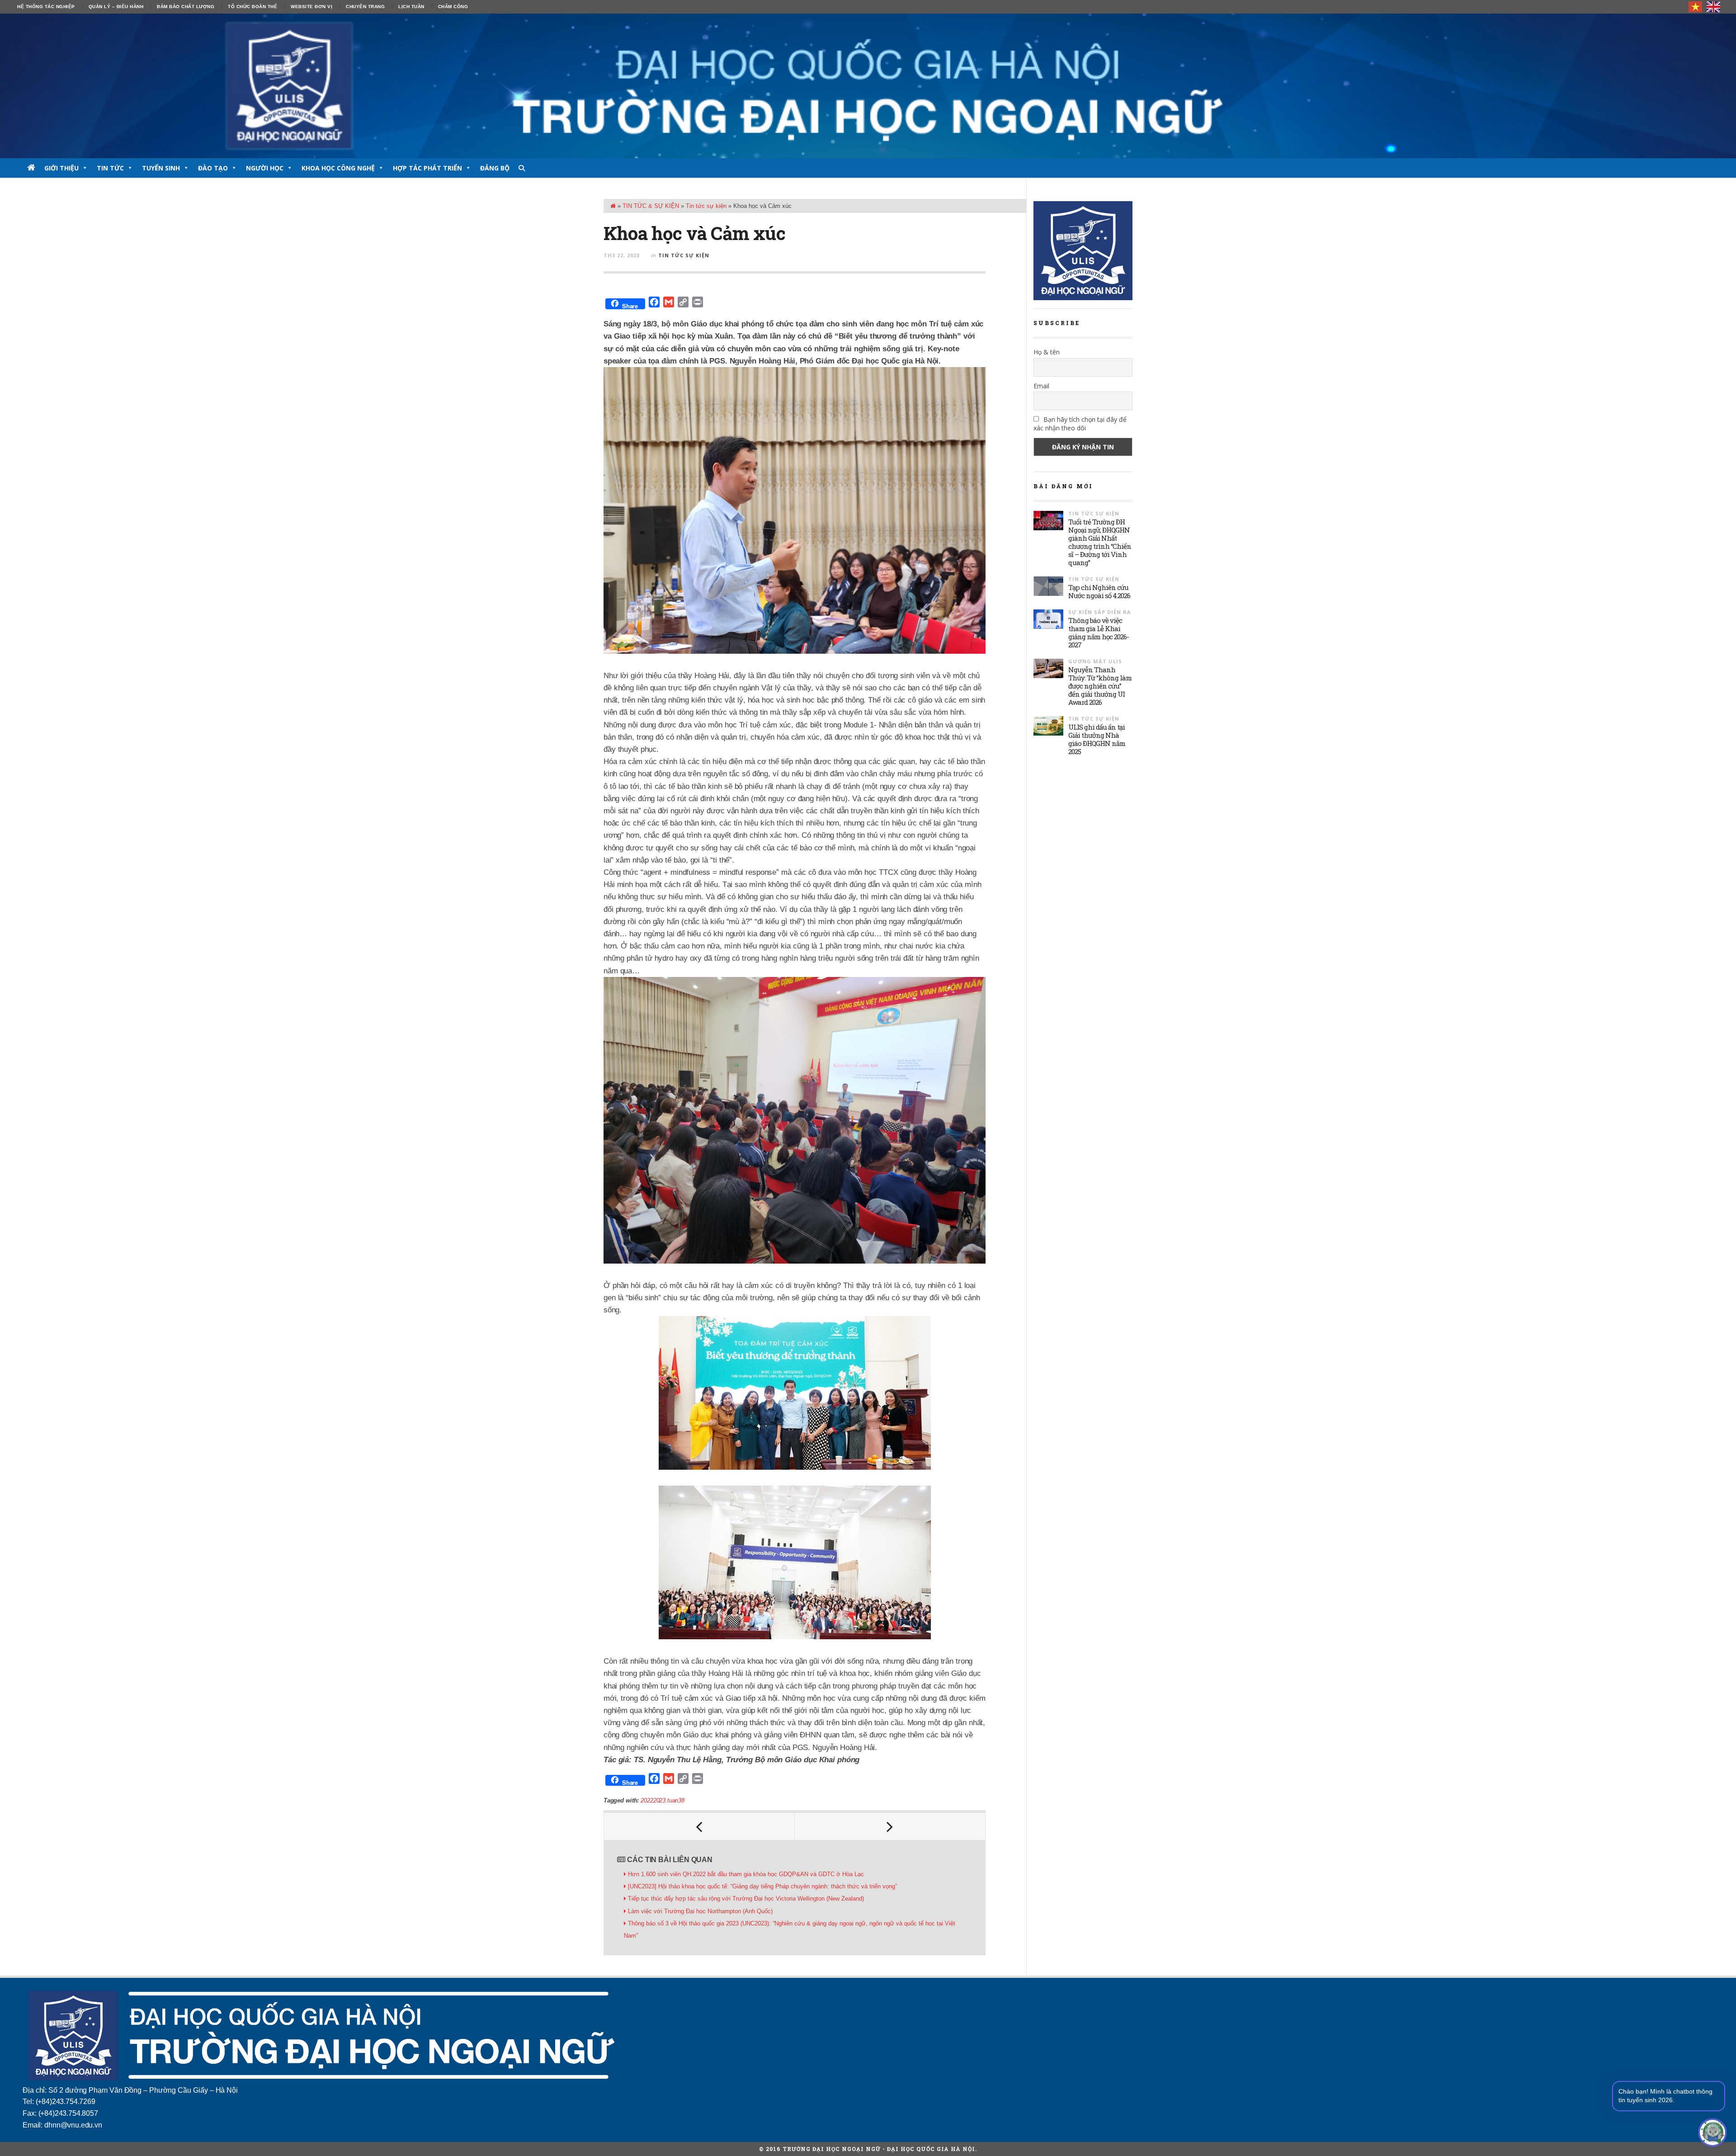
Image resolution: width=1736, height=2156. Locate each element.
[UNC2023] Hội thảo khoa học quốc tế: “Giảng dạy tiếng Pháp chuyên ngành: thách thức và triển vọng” (762, 1886)
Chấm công (453, 7)
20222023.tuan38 (662, 1800)
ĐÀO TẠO (213, 168)
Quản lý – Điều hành (116, 7)
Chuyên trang (365, 7)
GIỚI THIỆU (61, 168)
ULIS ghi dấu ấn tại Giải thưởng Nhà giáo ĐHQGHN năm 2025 (1097, 739)
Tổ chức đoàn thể (252, 7)
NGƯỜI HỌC (265, 168)
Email (1041, 386)
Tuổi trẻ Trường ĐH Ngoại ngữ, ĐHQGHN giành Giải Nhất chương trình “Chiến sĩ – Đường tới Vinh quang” (1100, 542)
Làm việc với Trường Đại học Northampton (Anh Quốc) (700, 1911)
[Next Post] (890, 1826)
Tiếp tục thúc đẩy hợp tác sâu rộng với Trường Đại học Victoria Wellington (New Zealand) (746, 1899)
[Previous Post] (699, 1826)
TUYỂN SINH (161, 168)
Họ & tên (1047, 352)
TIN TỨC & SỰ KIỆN (651, 206)
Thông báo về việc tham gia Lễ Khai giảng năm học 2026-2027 (1099, 632)
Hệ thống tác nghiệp (46, 7)
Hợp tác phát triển (427, 168)
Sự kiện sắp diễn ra (1100, 612)
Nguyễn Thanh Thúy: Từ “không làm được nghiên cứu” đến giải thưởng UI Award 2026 (1100, 686)
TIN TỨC (110, 168)
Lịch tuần (411, 7)
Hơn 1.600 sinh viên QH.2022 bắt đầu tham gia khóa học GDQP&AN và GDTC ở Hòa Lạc (746, 1874)
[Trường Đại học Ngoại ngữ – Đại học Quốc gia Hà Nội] (868, 86)
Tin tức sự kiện (706, 206)
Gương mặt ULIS (1095, 661)
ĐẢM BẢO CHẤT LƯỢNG (186, 7)
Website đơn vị (311, 7)
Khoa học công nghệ (338, 168)
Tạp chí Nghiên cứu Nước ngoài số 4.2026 (1099, 591)
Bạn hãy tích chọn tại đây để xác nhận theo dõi (1080, 424)
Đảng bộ (495, 168)
